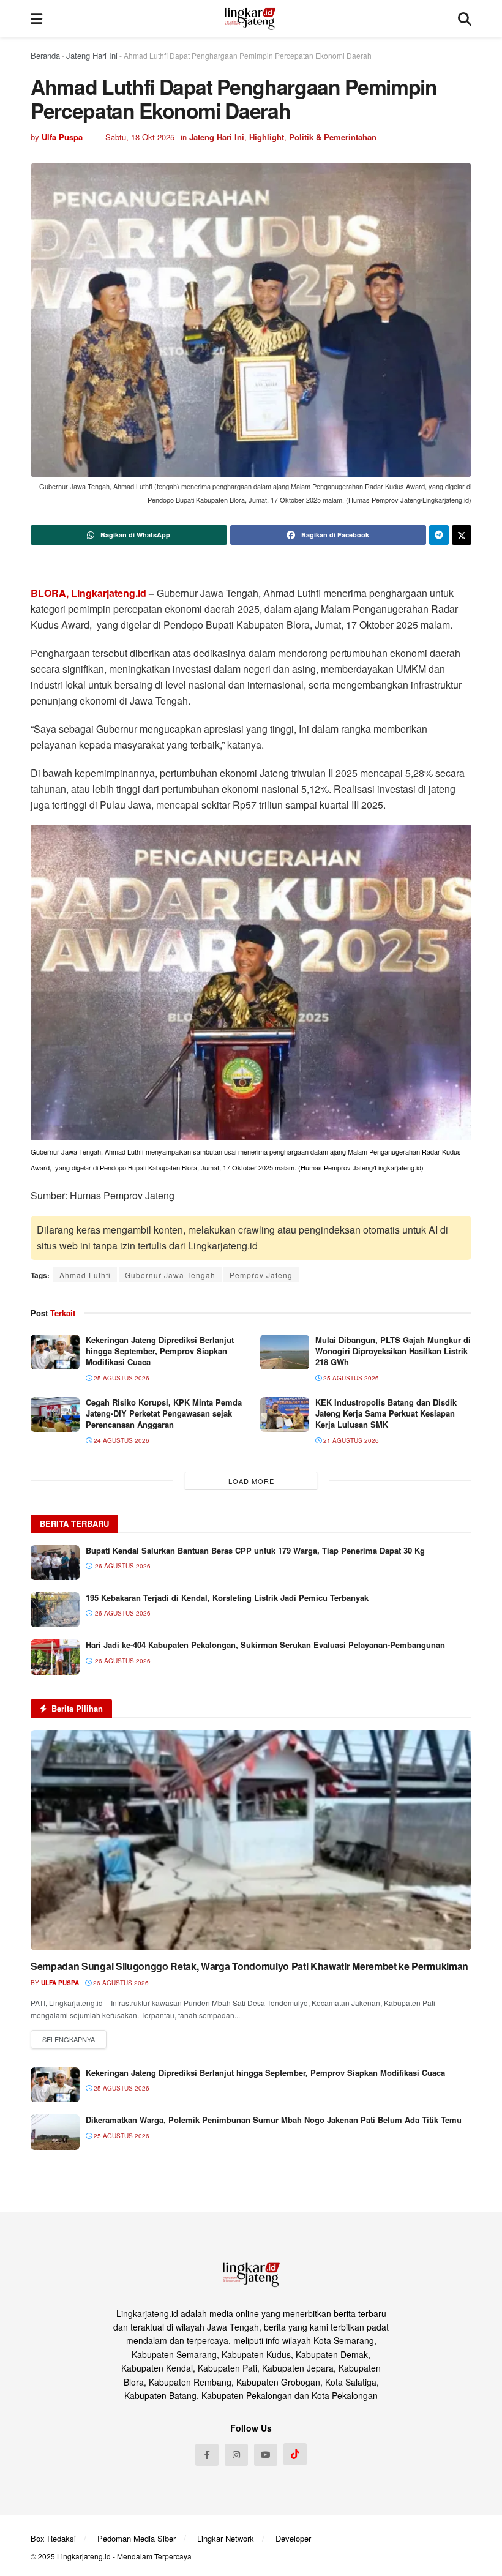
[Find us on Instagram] (236, 2455)
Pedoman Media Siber (137, 2538)
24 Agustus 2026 (121, 1440)
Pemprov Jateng (261, 1275)
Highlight (267, 137)
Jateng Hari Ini (92, 55)
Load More (251, 1481)
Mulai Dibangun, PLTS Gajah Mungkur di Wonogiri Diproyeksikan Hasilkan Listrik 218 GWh (393, 1351)
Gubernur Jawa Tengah (170, 1275)
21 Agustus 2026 (350, 1440)
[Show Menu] (36, 18)
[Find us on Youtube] (266, 2455)
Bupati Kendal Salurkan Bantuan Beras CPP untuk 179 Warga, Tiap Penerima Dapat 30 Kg (255, 1550)
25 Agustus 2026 (121, 1378)
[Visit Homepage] (250, 18)
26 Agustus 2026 (120, 1983)
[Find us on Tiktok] (295, 2454)
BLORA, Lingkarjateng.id (88, 593)
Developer (293, 2538)
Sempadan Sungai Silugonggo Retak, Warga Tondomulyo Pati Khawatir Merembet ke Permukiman (249, 1966)
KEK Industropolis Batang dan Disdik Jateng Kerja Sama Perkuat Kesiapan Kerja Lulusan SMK (386, 1413)
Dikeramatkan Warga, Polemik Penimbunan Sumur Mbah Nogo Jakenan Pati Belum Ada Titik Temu (274, 2120)
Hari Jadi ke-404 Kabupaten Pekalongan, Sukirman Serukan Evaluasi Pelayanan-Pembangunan (265, 1645)
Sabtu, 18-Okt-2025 (140, 137)
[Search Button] (465, 18)
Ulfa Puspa (62, 137)
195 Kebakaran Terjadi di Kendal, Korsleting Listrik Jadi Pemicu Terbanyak (227, 1597)
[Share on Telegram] (439, 535)
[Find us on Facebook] (207, 2455)
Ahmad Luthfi (85, 1275)
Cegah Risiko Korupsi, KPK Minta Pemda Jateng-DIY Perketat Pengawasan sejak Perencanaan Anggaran (164, 1413)
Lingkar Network (226, 2538)
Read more (69, 2040)
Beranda (45, 55)
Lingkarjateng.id (84, 2556)
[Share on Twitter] (462, 535)
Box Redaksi (53, 2538)
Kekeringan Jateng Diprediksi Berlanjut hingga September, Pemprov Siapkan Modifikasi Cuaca (160, 1351)
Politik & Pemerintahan (333, 137)
